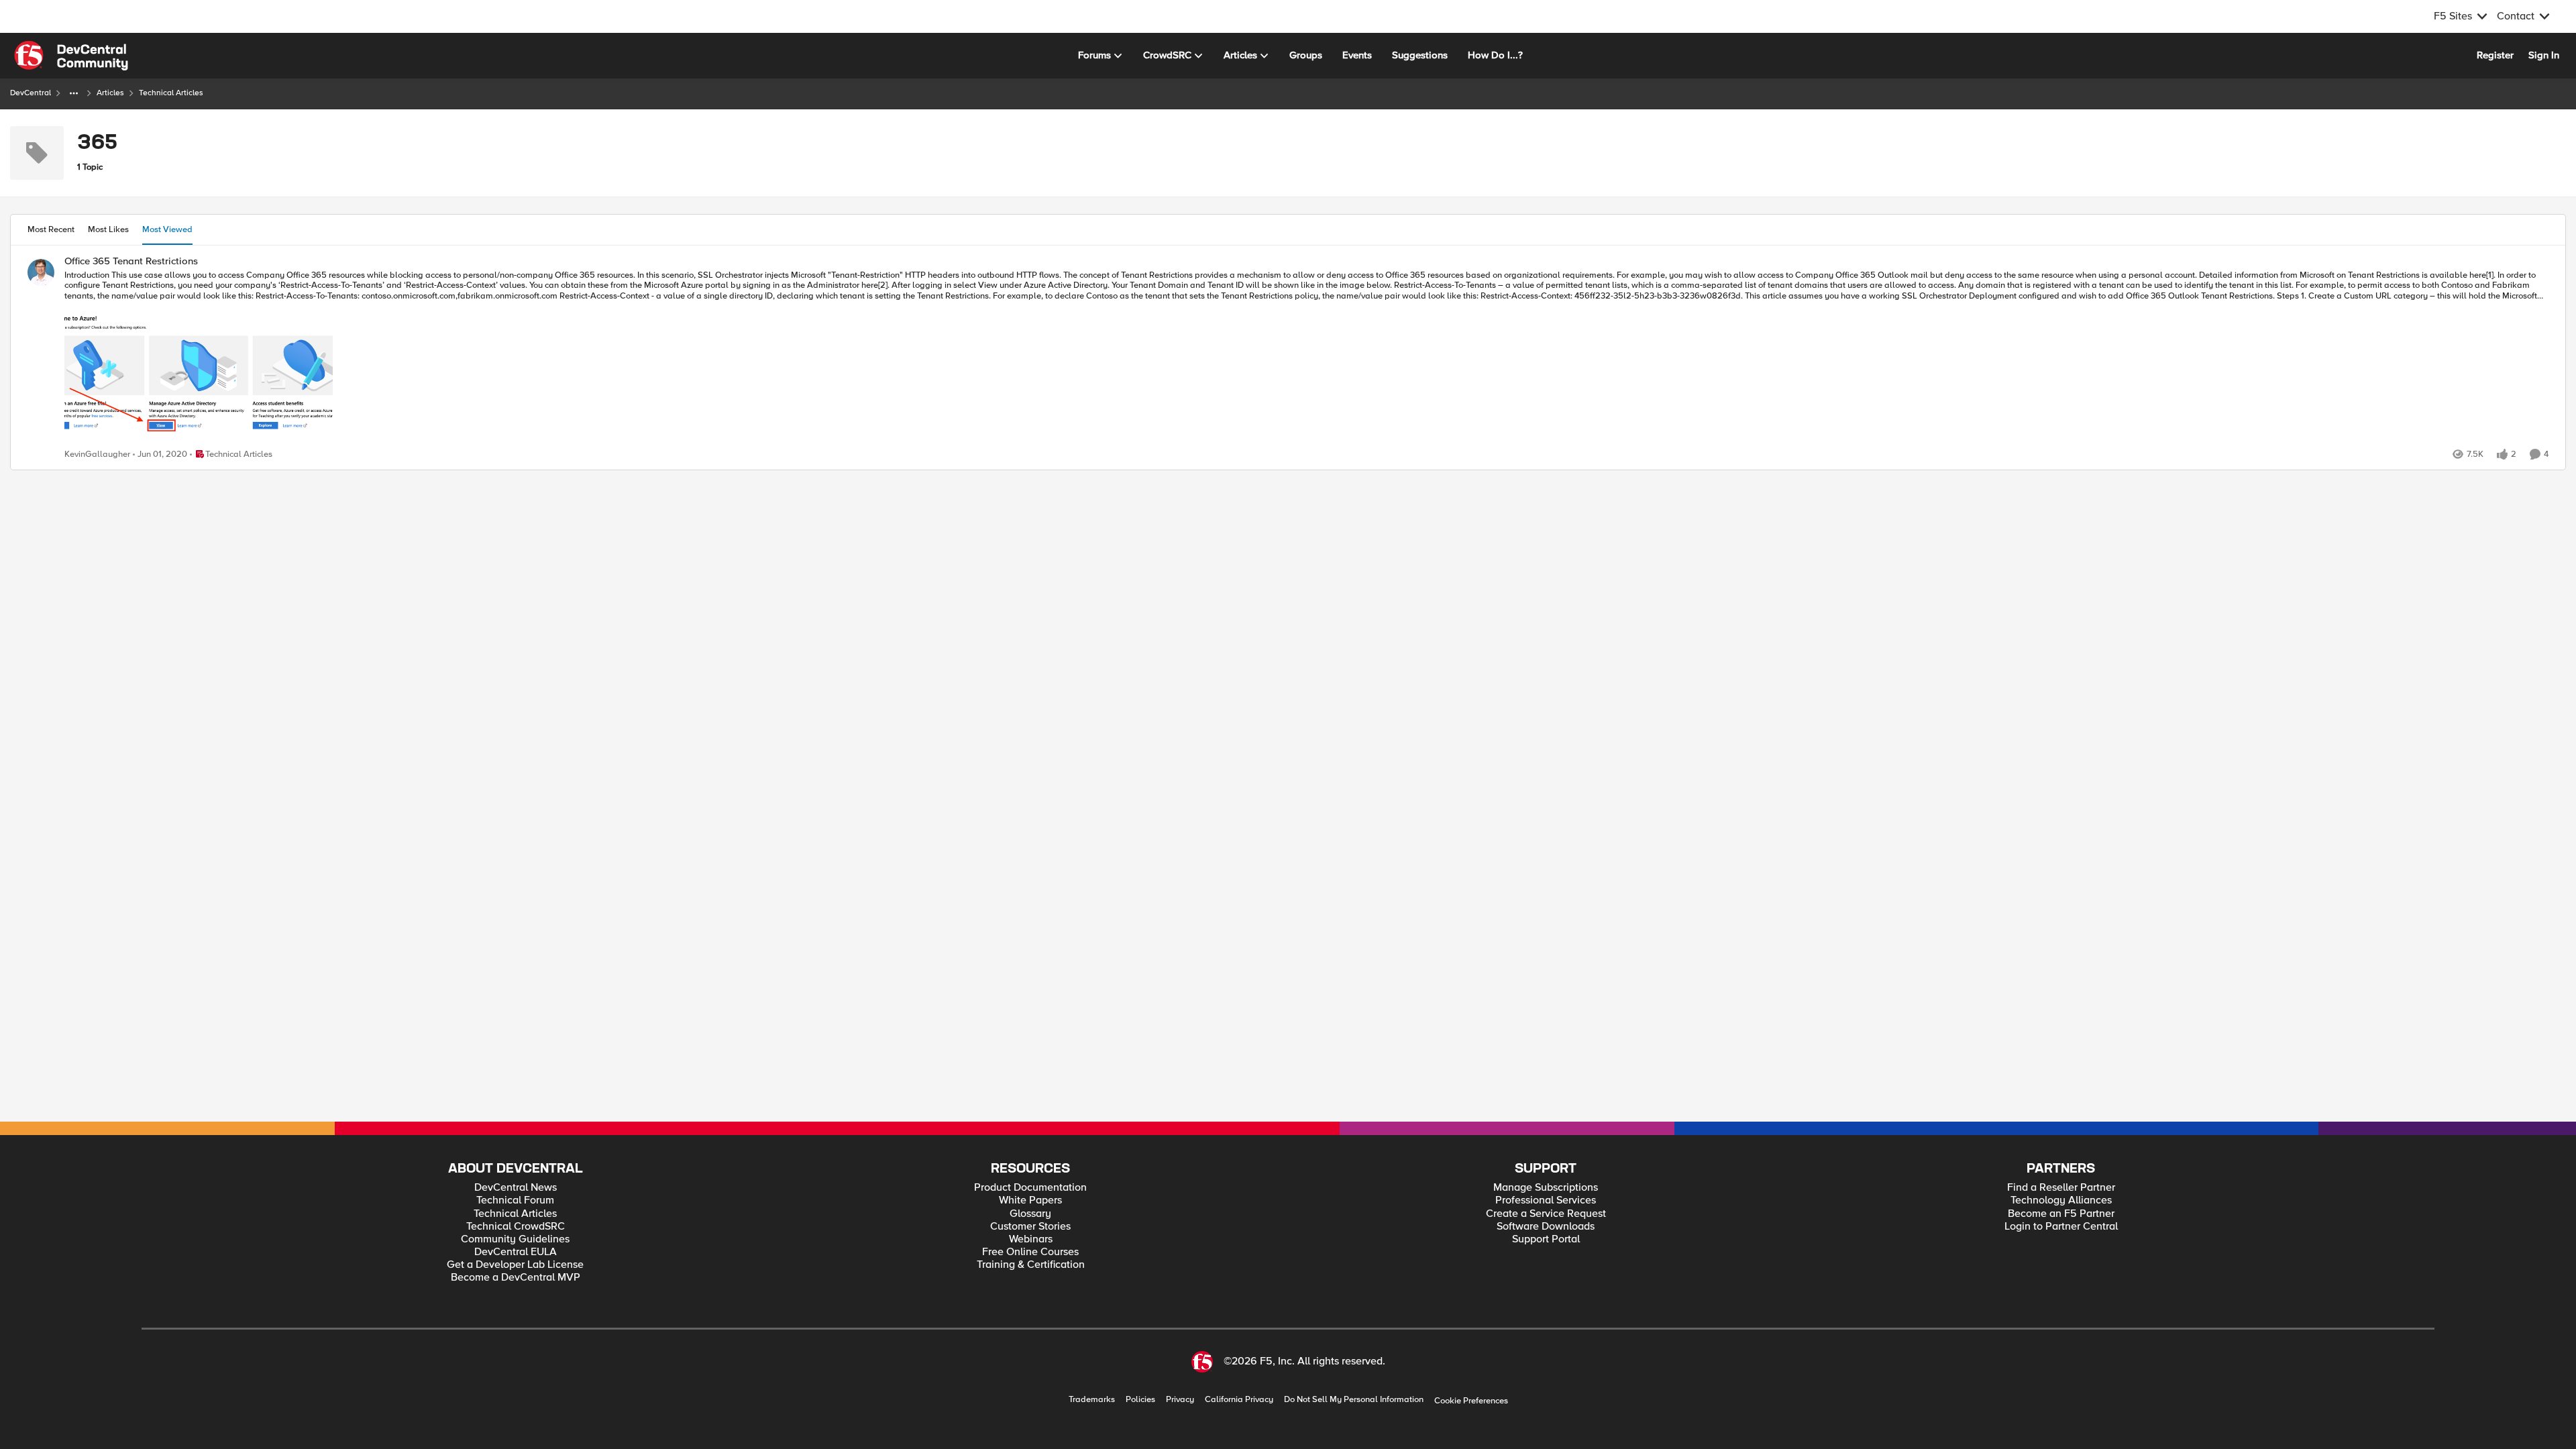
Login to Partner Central (2061, 1227)
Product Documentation (1030, 1188)
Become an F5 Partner (2061, 1214)
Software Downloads (1546, 1227)
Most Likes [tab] (108, 229)
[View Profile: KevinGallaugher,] (41, 272)
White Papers (1030, 1200)
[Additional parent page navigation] (74, 93)
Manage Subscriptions (1546, 1188)
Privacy (1180, 1400)
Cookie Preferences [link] (1471, 1401)
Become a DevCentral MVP (516, 1278)
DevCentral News (516, 1188)
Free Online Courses (1030, 1252)
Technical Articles (515, 1214)
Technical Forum (515, 1200)
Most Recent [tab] (51, 229)
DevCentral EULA (516, 1252)
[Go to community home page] (71, 56)
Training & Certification (1031, 1265)
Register (2495, 55)
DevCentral (31, 93)
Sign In (2544, 55)
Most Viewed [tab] (167, 229)
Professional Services (1546, 1200)
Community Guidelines (515, 1239)
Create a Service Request (1546, 1214)
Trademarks (1092, 1400)
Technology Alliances (2061, 1200)
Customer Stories (1030, 1227)
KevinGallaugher (97, 454)
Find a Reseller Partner (2061, 1188)
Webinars (1031, 1239)
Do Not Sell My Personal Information (1354, 1400)
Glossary (1030, 1214)
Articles (110, 93)
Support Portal (1546, 1239)
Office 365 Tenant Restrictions (131, 261)
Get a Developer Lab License (515, 1265)
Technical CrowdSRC (516, 1227)
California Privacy (1239, 1400)
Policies (1140, 1400)
